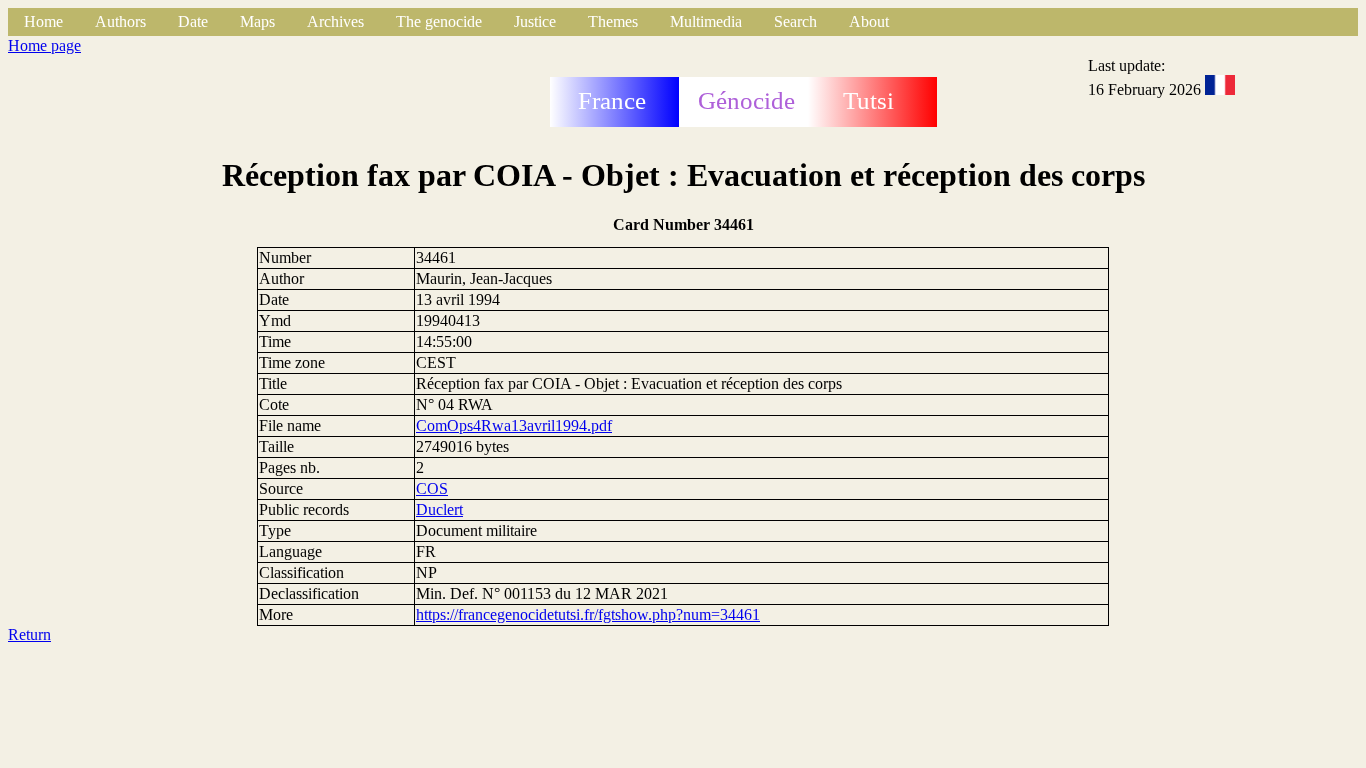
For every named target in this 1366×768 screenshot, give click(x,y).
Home (43, 21)
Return (29, 634)
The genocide (439, 21)
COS (432, 488)
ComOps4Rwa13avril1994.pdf (514, 425)
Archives (335, 21)
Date (193, 21)
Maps (257, 21)
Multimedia (706, 21)
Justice (535, 21)
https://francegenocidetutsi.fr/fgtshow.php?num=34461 (588, 614)
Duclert (439, 509)
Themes (613, 21)
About (869, 21)
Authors (120, 21)
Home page (44, 45)
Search (795, 21)
